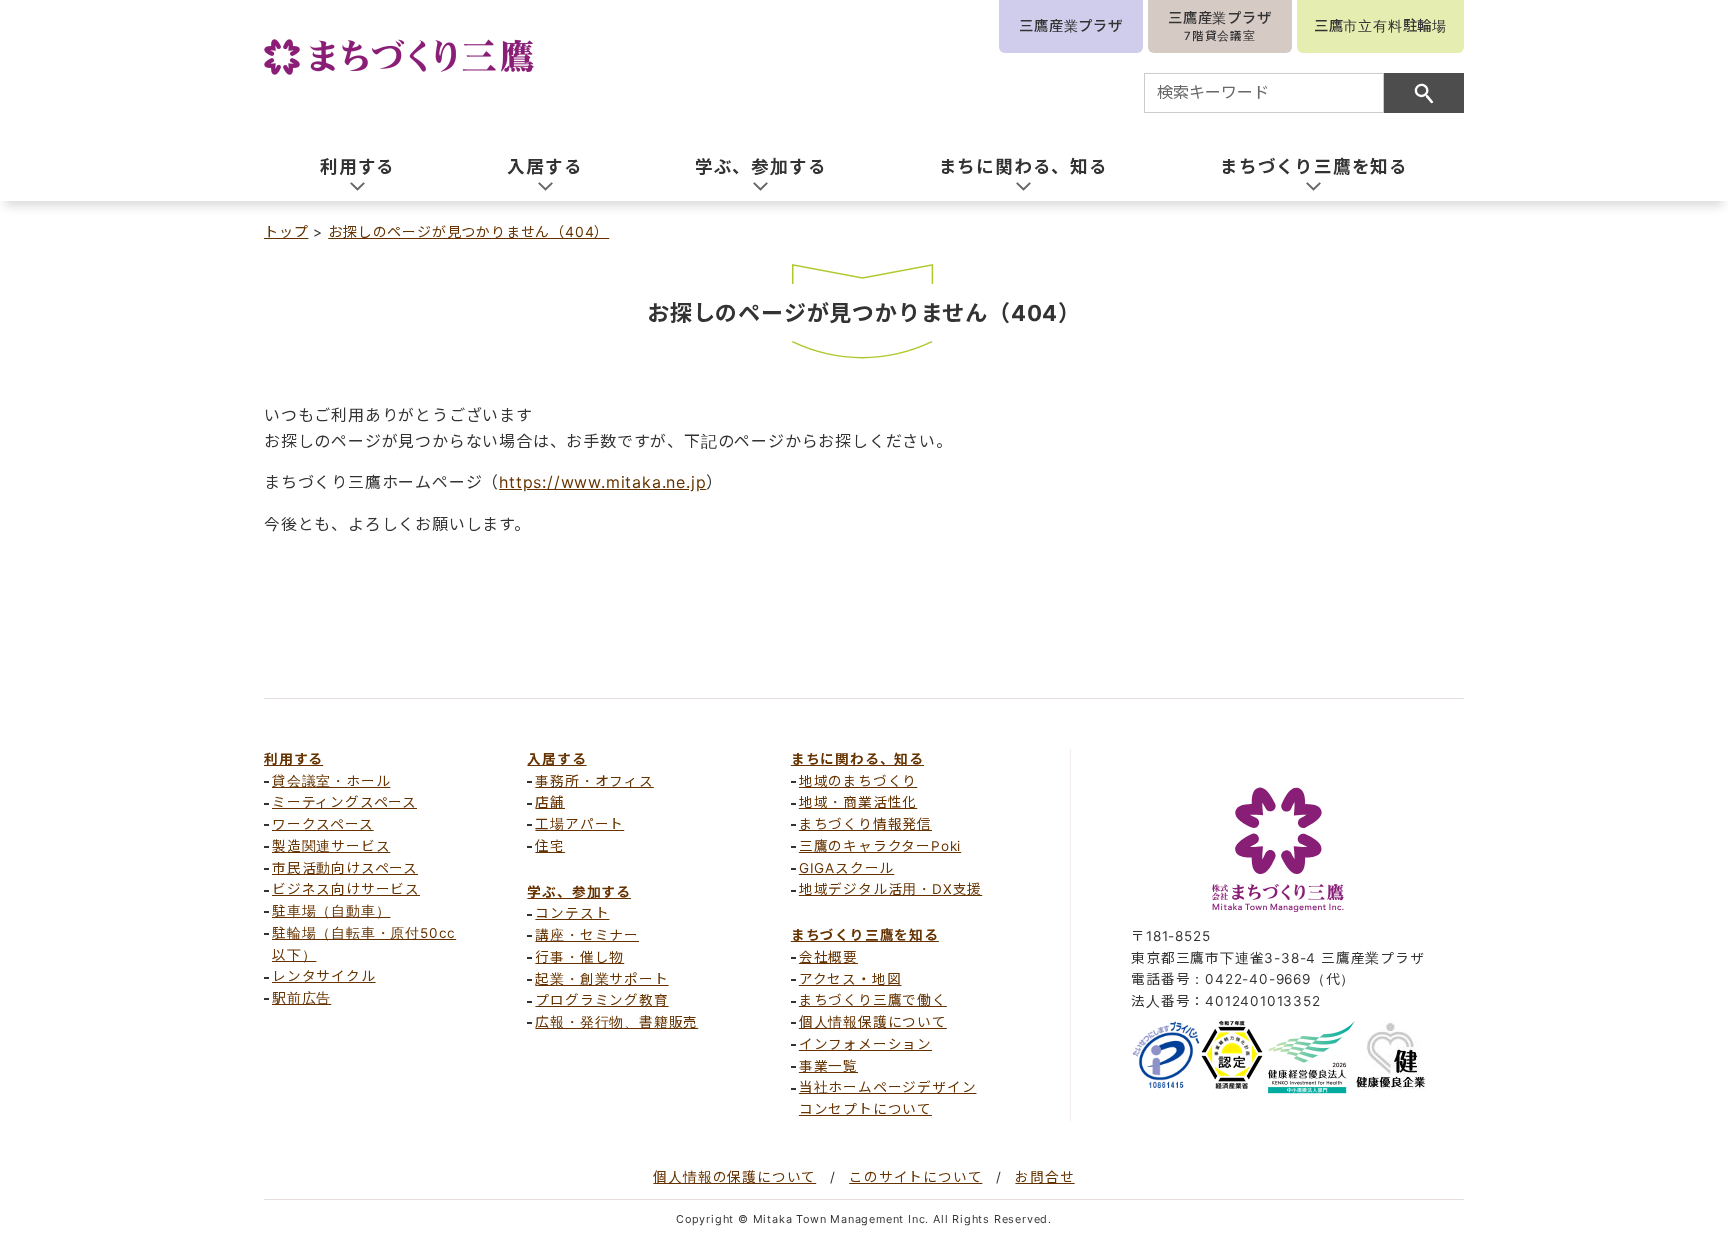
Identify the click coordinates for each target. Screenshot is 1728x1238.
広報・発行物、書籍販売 (616, 1022)
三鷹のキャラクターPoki (880, 846)
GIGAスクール (846, 868)
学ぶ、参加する (579, 892)
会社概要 (828, 957)
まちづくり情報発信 (865, 824)
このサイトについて (915, 1177)
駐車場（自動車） (331, 911)
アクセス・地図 (850, 979)
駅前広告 (301, 998)
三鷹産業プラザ (1071, 25)
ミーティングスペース (344, 802)
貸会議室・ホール (331, 781)
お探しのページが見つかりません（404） (468, 231)
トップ (286, 231)
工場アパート (579, 824)
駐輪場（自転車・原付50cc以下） (364, 944)
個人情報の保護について (734, 1177)
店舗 (550, 802)
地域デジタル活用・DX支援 (890, 889)
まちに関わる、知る (857, 759)
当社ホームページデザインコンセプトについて (888, 1098)
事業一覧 (828, 1066)
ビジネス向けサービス (346, 889)
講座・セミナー (587, 935)
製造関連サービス (331, 846)
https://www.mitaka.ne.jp (602, 482)
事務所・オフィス (594, 781)
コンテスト (572, 913)
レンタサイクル (324, 976)
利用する (293, 759)
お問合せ (1044, 1177)
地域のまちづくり (858, 781)
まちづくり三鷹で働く (873, 1000)
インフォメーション (865, 1044)
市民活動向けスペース (345, 868)
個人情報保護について (873, 1022)
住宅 (550, 846)
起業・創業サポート (601, 979)
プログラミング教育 (601, 1000)
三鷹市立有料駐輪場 (1380, 25)
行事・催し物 (579, 957)
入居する (556, 759)
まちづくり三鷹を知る (865, 935)
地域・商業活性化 (858, 802)
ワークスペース (323, 824)
